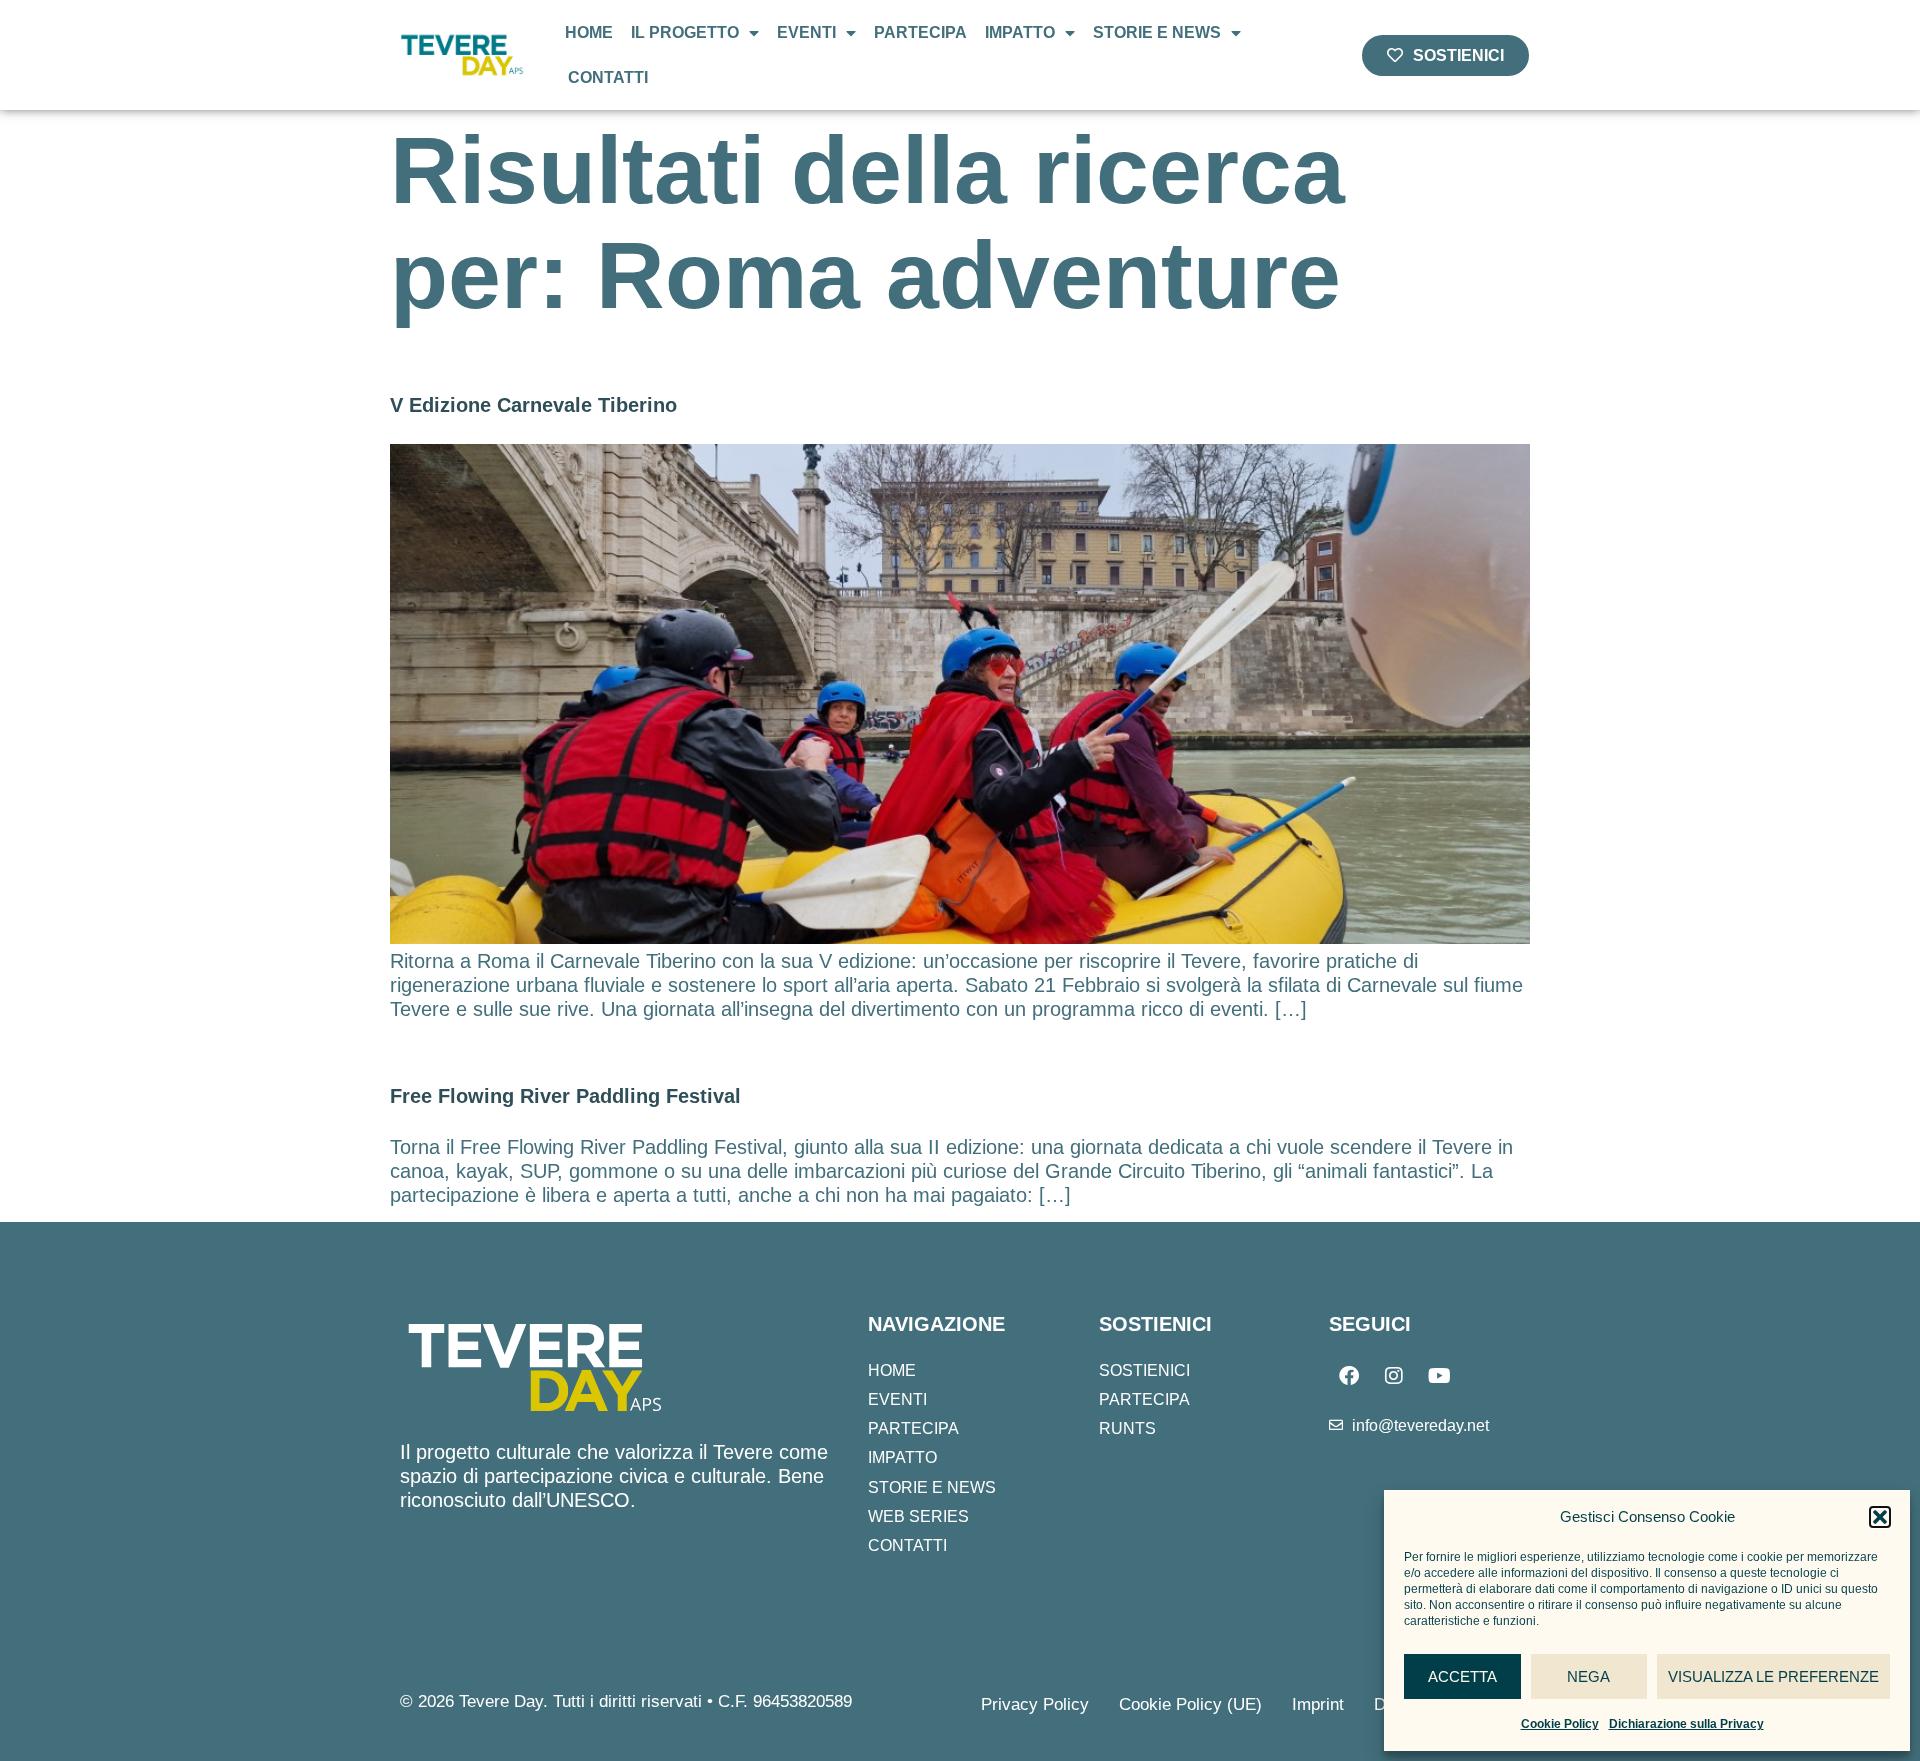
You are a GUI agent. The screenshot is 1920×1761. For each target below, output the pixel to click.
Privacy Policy (1035, 1704)
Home (589, 32)
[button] (1880, 1517)
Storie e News (1157, 32)
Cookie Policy (1560, 1724)
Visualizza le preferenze (1773, 1676)
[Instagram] (1394, 1376)
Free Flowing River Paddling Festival (565, 1096)
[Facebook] (1349, 1376)
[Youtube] (1439, 1376)
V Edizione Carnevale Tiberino (533, 405)
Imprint (1318, 1704)
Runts (1127, 1428)
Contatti (608, 77)
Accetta (1462, 1676)
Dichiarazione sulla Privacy (1686, 1724)
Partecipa (920, 32)
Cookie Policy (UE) (1190, 1704)
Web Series (918, 1516)
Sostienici (1144, 1370)
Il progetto (685, 32)
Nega (1588, 1676)
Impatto (1020, 32)
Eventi (806, 32)
